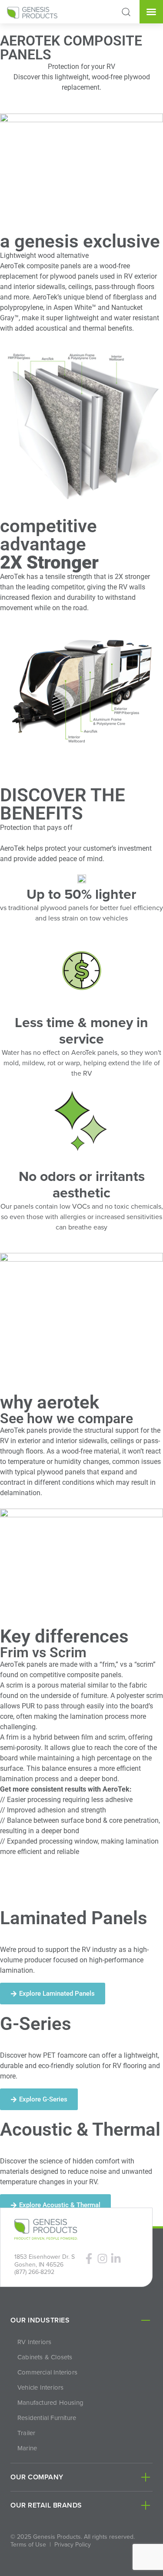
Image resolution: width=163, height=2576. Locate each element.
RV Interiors (34, 2342)
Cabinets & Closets (45, 2357)
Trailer (26, 2433)
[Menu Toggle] (151, 12)
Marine (27, 2448)
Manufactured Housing (50, 2403)
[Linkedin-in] (116, 2259)
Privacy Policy (73, 2544)
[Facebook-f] (89, 2259)
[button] (126, 12)
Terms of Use (28, 2544)
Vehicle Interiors (40, 2387)
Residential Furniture (47, 2418)
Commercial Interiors (47, 2372)
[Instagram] (102, 2259)
